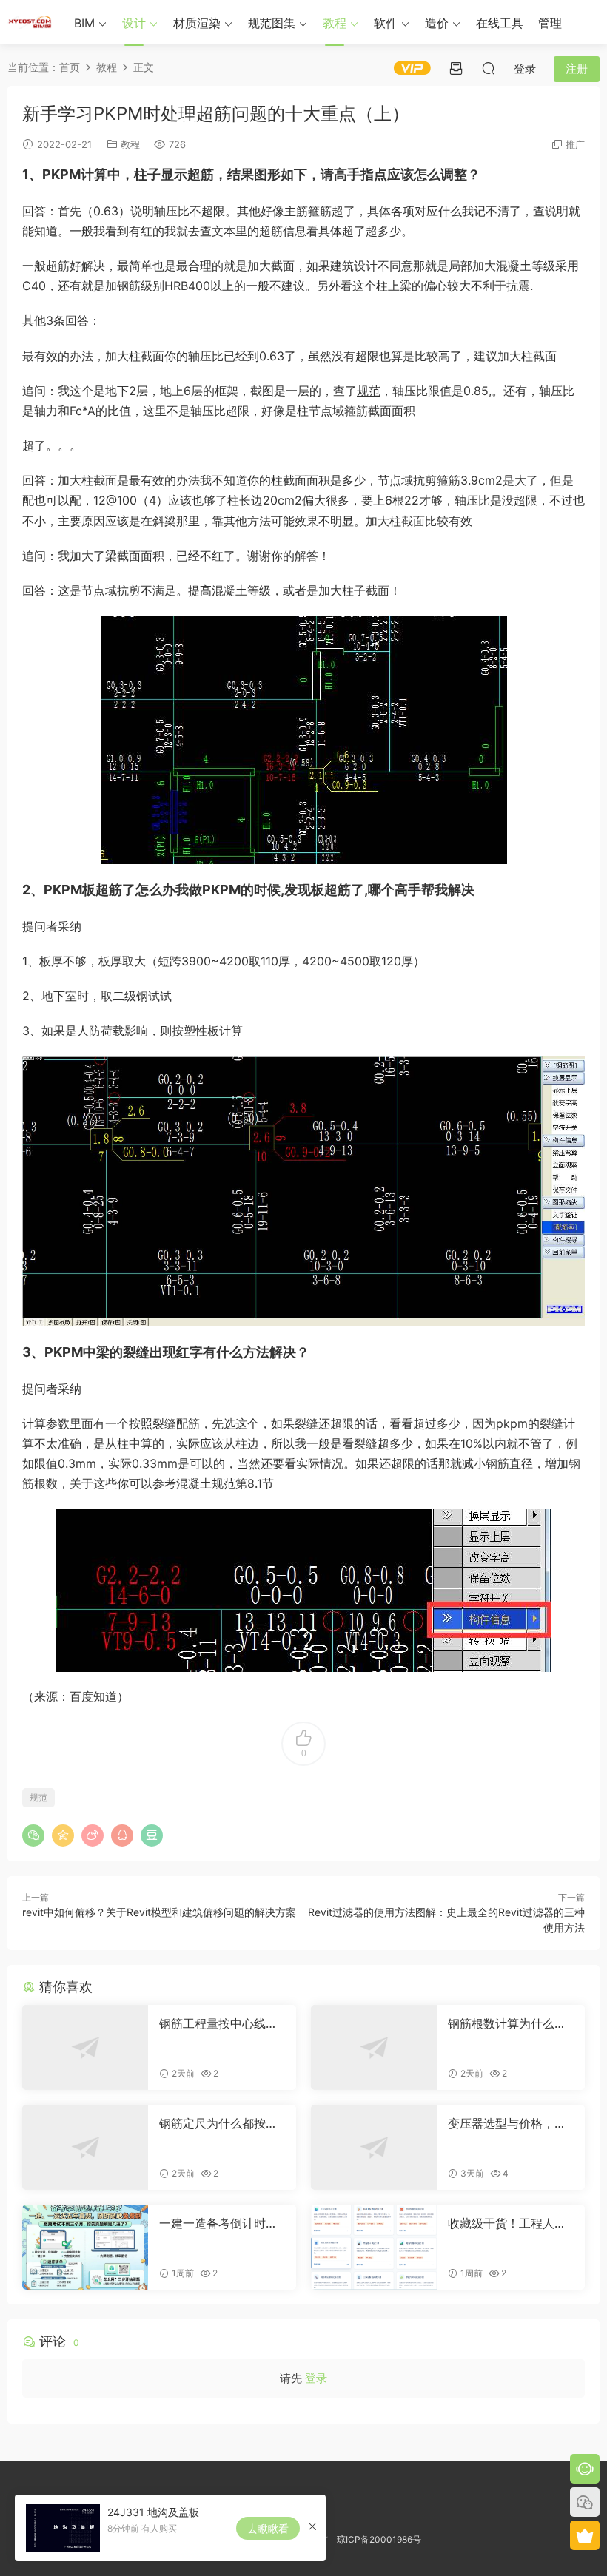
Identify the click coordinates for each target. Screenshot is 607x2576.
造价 (437, 23)
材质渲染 (197, 23)
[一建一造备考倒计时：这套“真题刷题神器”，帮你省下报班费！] (85, 2247)
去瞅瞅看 (268, 2528)
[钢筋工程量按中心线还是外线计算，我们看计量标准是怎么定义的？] (85, 2047)
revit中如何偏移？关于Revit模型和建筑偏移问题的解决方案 (159, 1912)
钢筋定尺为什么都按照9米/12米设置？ (222, 2123)
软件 (386, 23)
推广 (575, 144)
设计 (134, 23)
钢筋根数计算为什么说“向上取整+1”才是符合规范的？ (507, 2023)
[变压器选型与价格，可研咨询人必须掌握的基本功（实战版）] (374, 2147)
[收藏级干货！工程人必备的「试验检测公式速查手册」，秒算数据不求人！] (374, 2247)
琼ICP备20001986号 (379, 2539)
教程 (335, 23)
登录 (316, 2378)
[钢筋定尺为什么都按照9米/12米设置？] (85, 2147)
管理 (550, 23)
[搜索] (489, 68)
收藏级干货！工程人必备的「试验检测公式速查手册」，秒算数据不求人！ (507, 2223)
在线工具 (500, 23)
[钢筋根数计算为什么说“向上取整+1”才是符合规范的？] (374, 2047)
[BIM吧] (30, 22)
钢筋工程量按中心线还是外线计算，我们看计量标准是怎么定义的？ (218, 2023)
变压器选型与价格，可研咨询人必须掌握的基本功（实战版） (507, 2123)
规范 (369, 391)
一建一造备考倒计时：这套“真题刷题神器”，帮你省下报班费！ (218, 2223)
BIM (84, 23)
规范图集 (272, 23)
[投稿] (456, 68)
